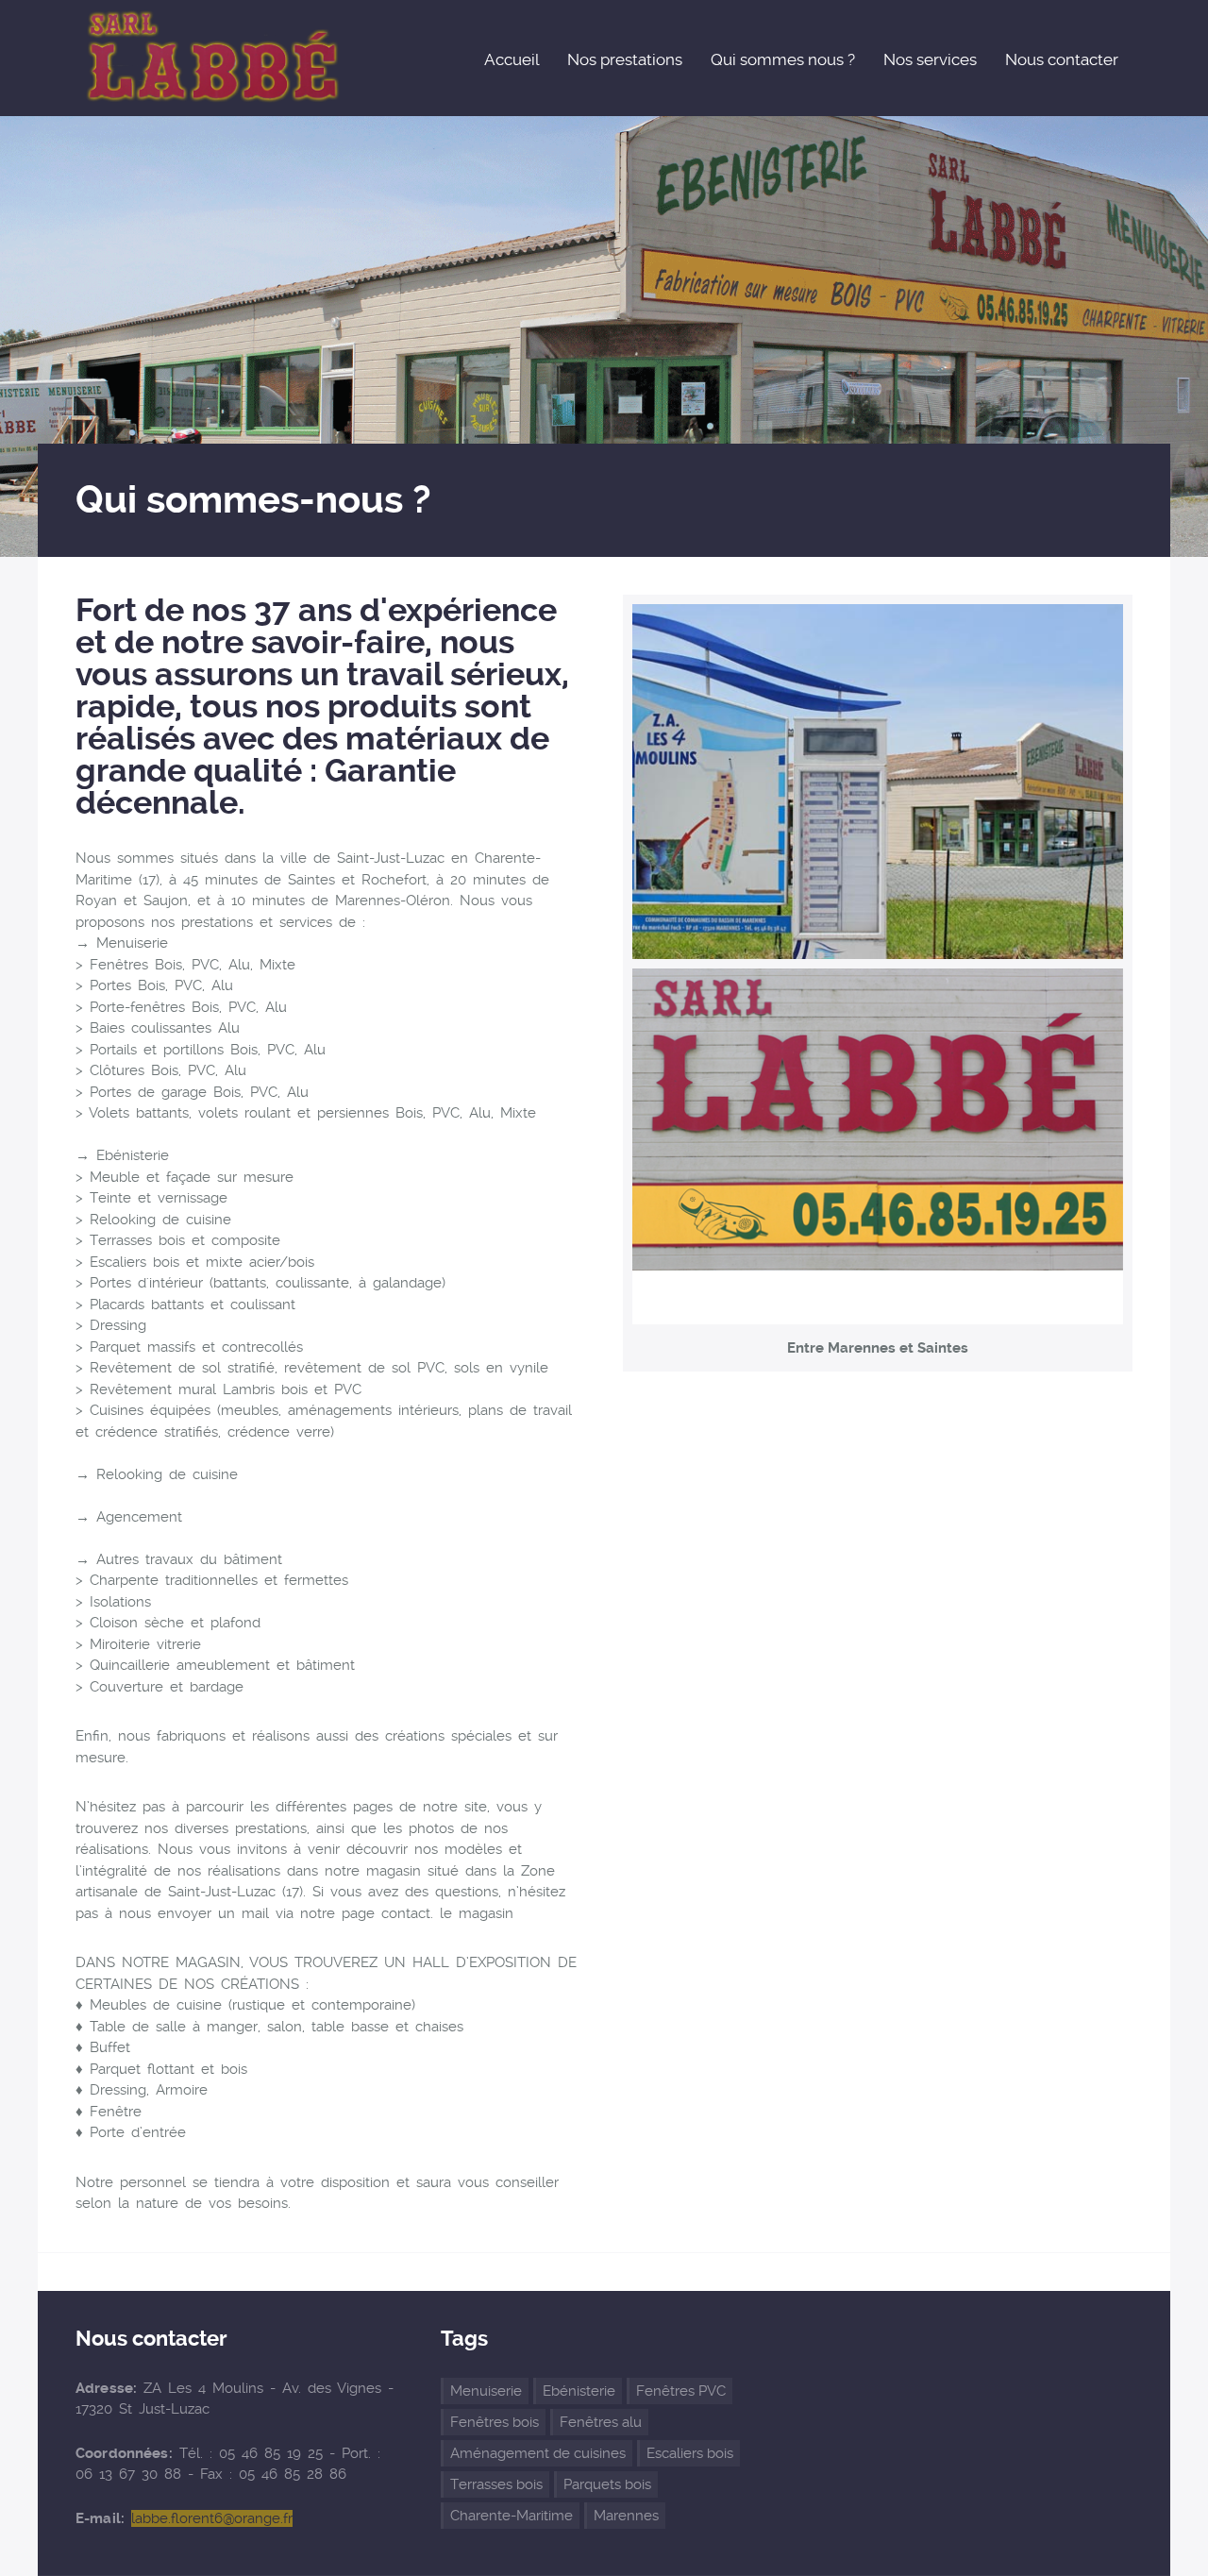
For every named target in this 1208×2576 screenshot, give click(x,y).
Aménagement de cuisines (538, 2453)
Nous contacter (1062, 59)
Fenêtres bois (495, 2422)
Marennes (626, 2516)
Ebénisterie (579, 2391)
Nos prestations (625, 59)
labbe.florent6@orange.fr (212, 2518)
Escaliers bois (690, 2453)
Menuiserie (486, 2391)
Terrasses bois (496, 2484)
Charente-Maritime (512, 2516)
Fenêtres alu (601, 2422)
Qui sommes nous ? (783, 59)
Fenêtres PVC (681, 2391)
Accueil (512, 59)
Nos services (930, 59)
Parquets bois (607, 2484)
